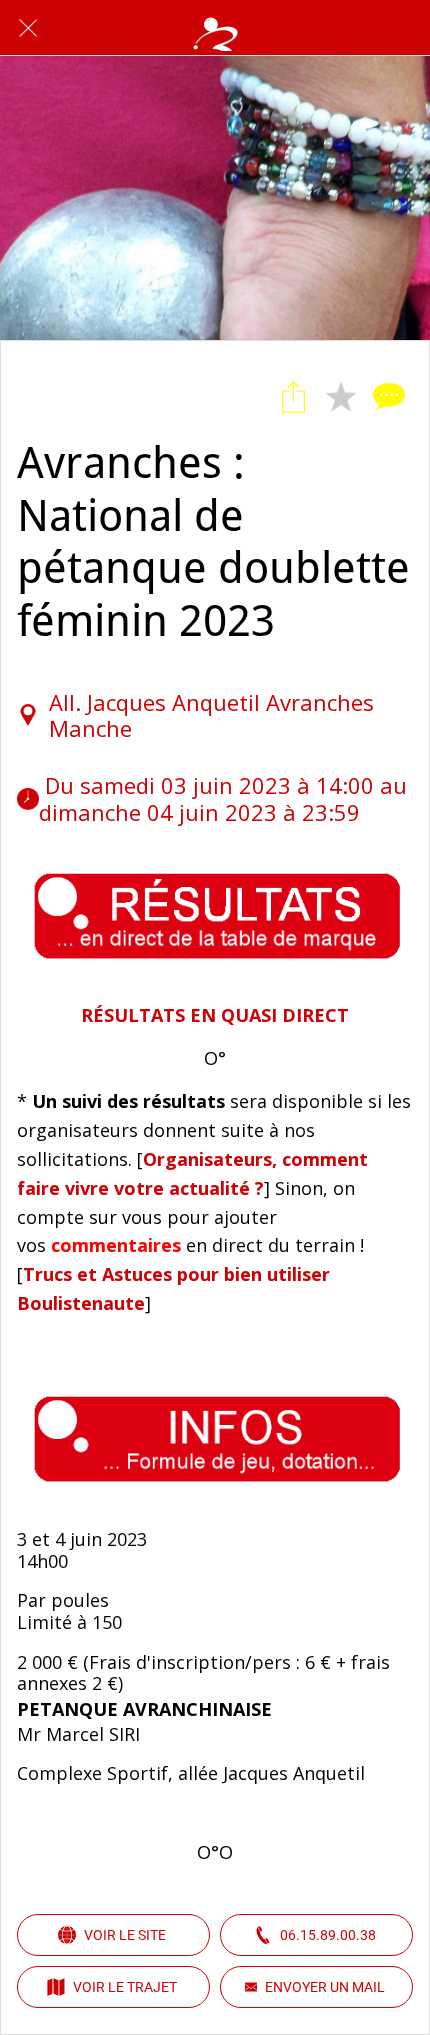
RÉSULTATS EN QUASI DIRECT (215, 1015)
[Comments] (389, 397)
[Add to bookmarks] (341, 397)
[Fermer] (28, 28)
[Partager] (293, 397)
